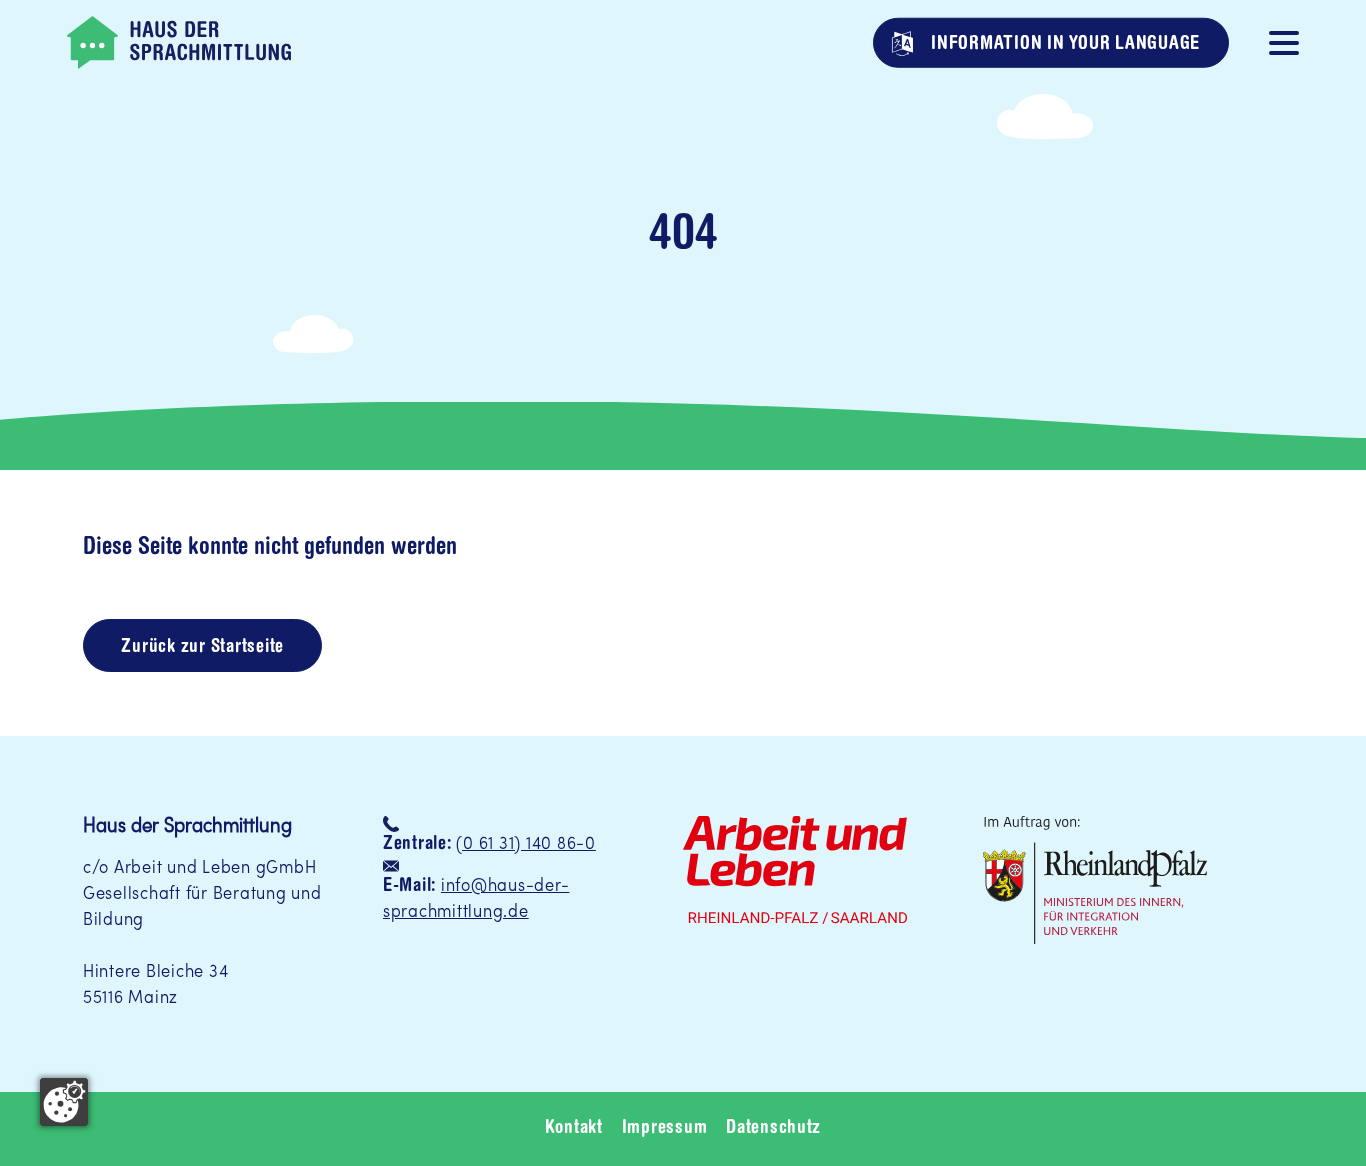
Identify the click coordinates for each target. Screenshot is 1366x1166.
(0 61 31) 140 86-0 (525, 844)
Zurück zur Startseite (202, 647)
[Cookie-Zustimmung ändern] (64, 1102)
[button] (1284, 41)
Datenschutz (773, 1128)
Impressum (665, 1128)
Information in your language (1063, 43)
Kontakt (574, 1128)
